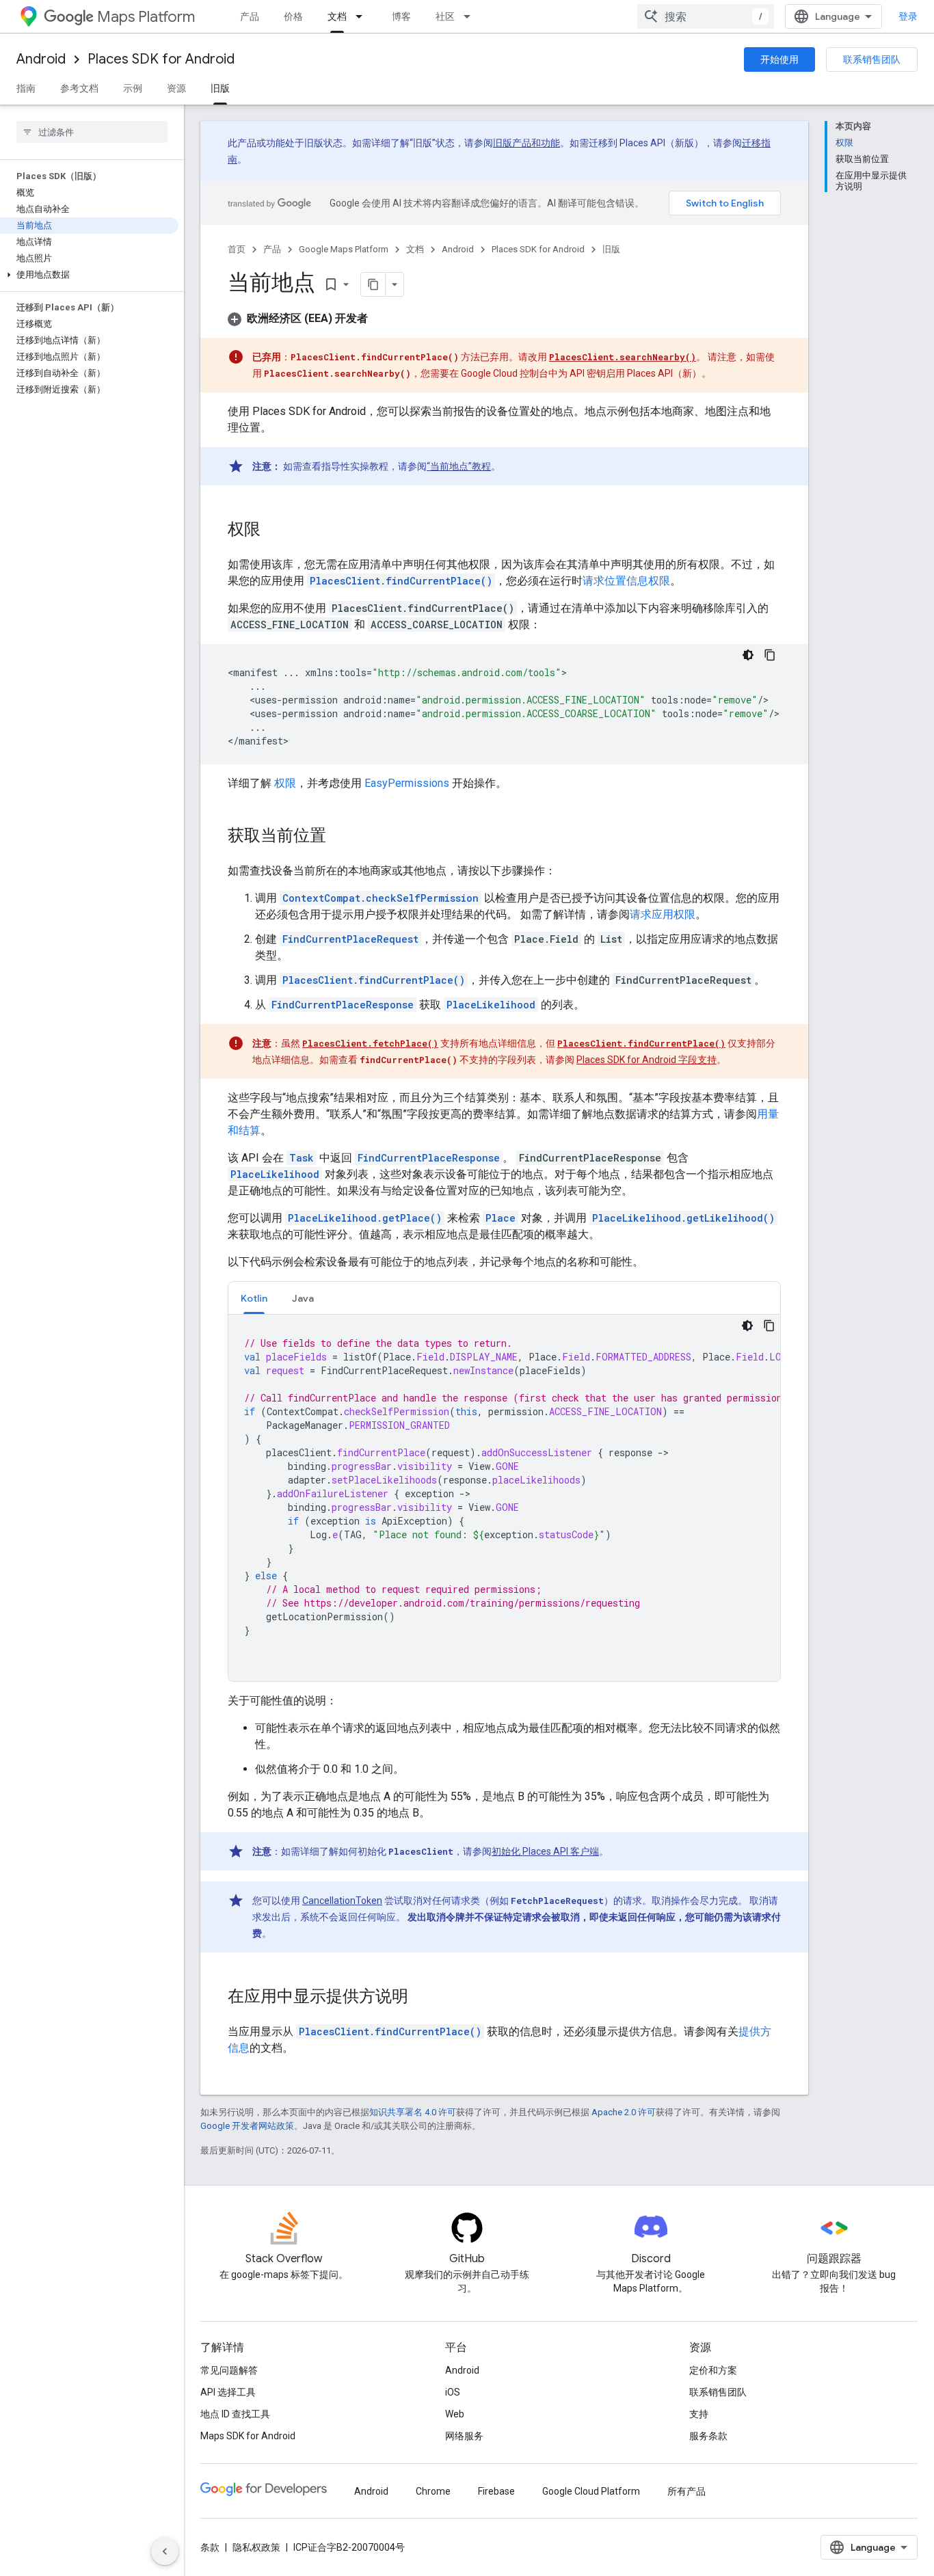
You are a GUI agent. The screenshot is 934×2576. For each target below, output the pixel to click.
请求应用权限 (663, 914)
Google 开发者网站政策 (247, 2126)
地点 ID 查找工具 (235, 2414)
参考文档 (79, 88)
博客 (401, 16)
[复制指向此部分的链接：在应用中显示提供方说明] (422, 1998)
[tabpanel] (504, 1498)
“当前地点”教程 (459, 466)
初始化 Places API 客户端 (545, 1851)
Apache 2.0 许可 (624, 2112)
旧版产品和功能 (526, 143)
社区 (445, 16)
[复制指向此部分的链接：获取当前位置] (340, 837)
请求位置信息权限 (626, 581)
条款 (210, 2547)
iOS (453, 2392)
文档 (337, 16)
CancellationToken (342, 1901)
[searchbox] (92, 132)
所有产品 (686, 2491)
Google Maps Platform (344, 249)
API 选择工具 (228, 2392)
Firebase (496, 2491)
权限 (284, 783)
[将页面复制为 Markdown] (373, 284)
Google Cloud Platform (591, 2491)
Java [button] (303, 1298)
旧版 (220, 88)
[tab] (254, 1298)
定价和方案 (713, 2370)
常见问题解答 (229, 2370)
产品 (250, 16)
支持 (699, 2414)
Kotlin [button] (254, 1298)
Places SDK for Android (161, 59)
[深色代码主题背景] (748, 655)
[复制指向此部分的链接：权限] (274, 531)
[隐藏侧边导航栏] (165, 2551)
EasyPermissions (407, 783)
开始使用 (779, 59)
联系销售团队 (872, 59)
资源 (176, 88)
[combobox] (706, 16)
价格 (293, 16)
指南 (26, 88)
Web (455, 2414)
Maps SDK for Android (248, 2436)
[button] (89, 275)
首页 (237, 249)
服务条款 (708, 2436)
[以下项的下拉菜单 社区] (471, 16)
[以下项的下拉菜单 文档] (363, 16)
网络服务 (464, 2436)
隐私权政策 (256, 2547)
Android (41, 59)
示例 (133, 88)
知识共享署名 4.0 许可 (413, 2112)
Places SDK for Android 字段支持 (646, 1060)
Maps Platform (146, 17)
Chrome (433, 2491)
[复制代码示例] (770, 655)
